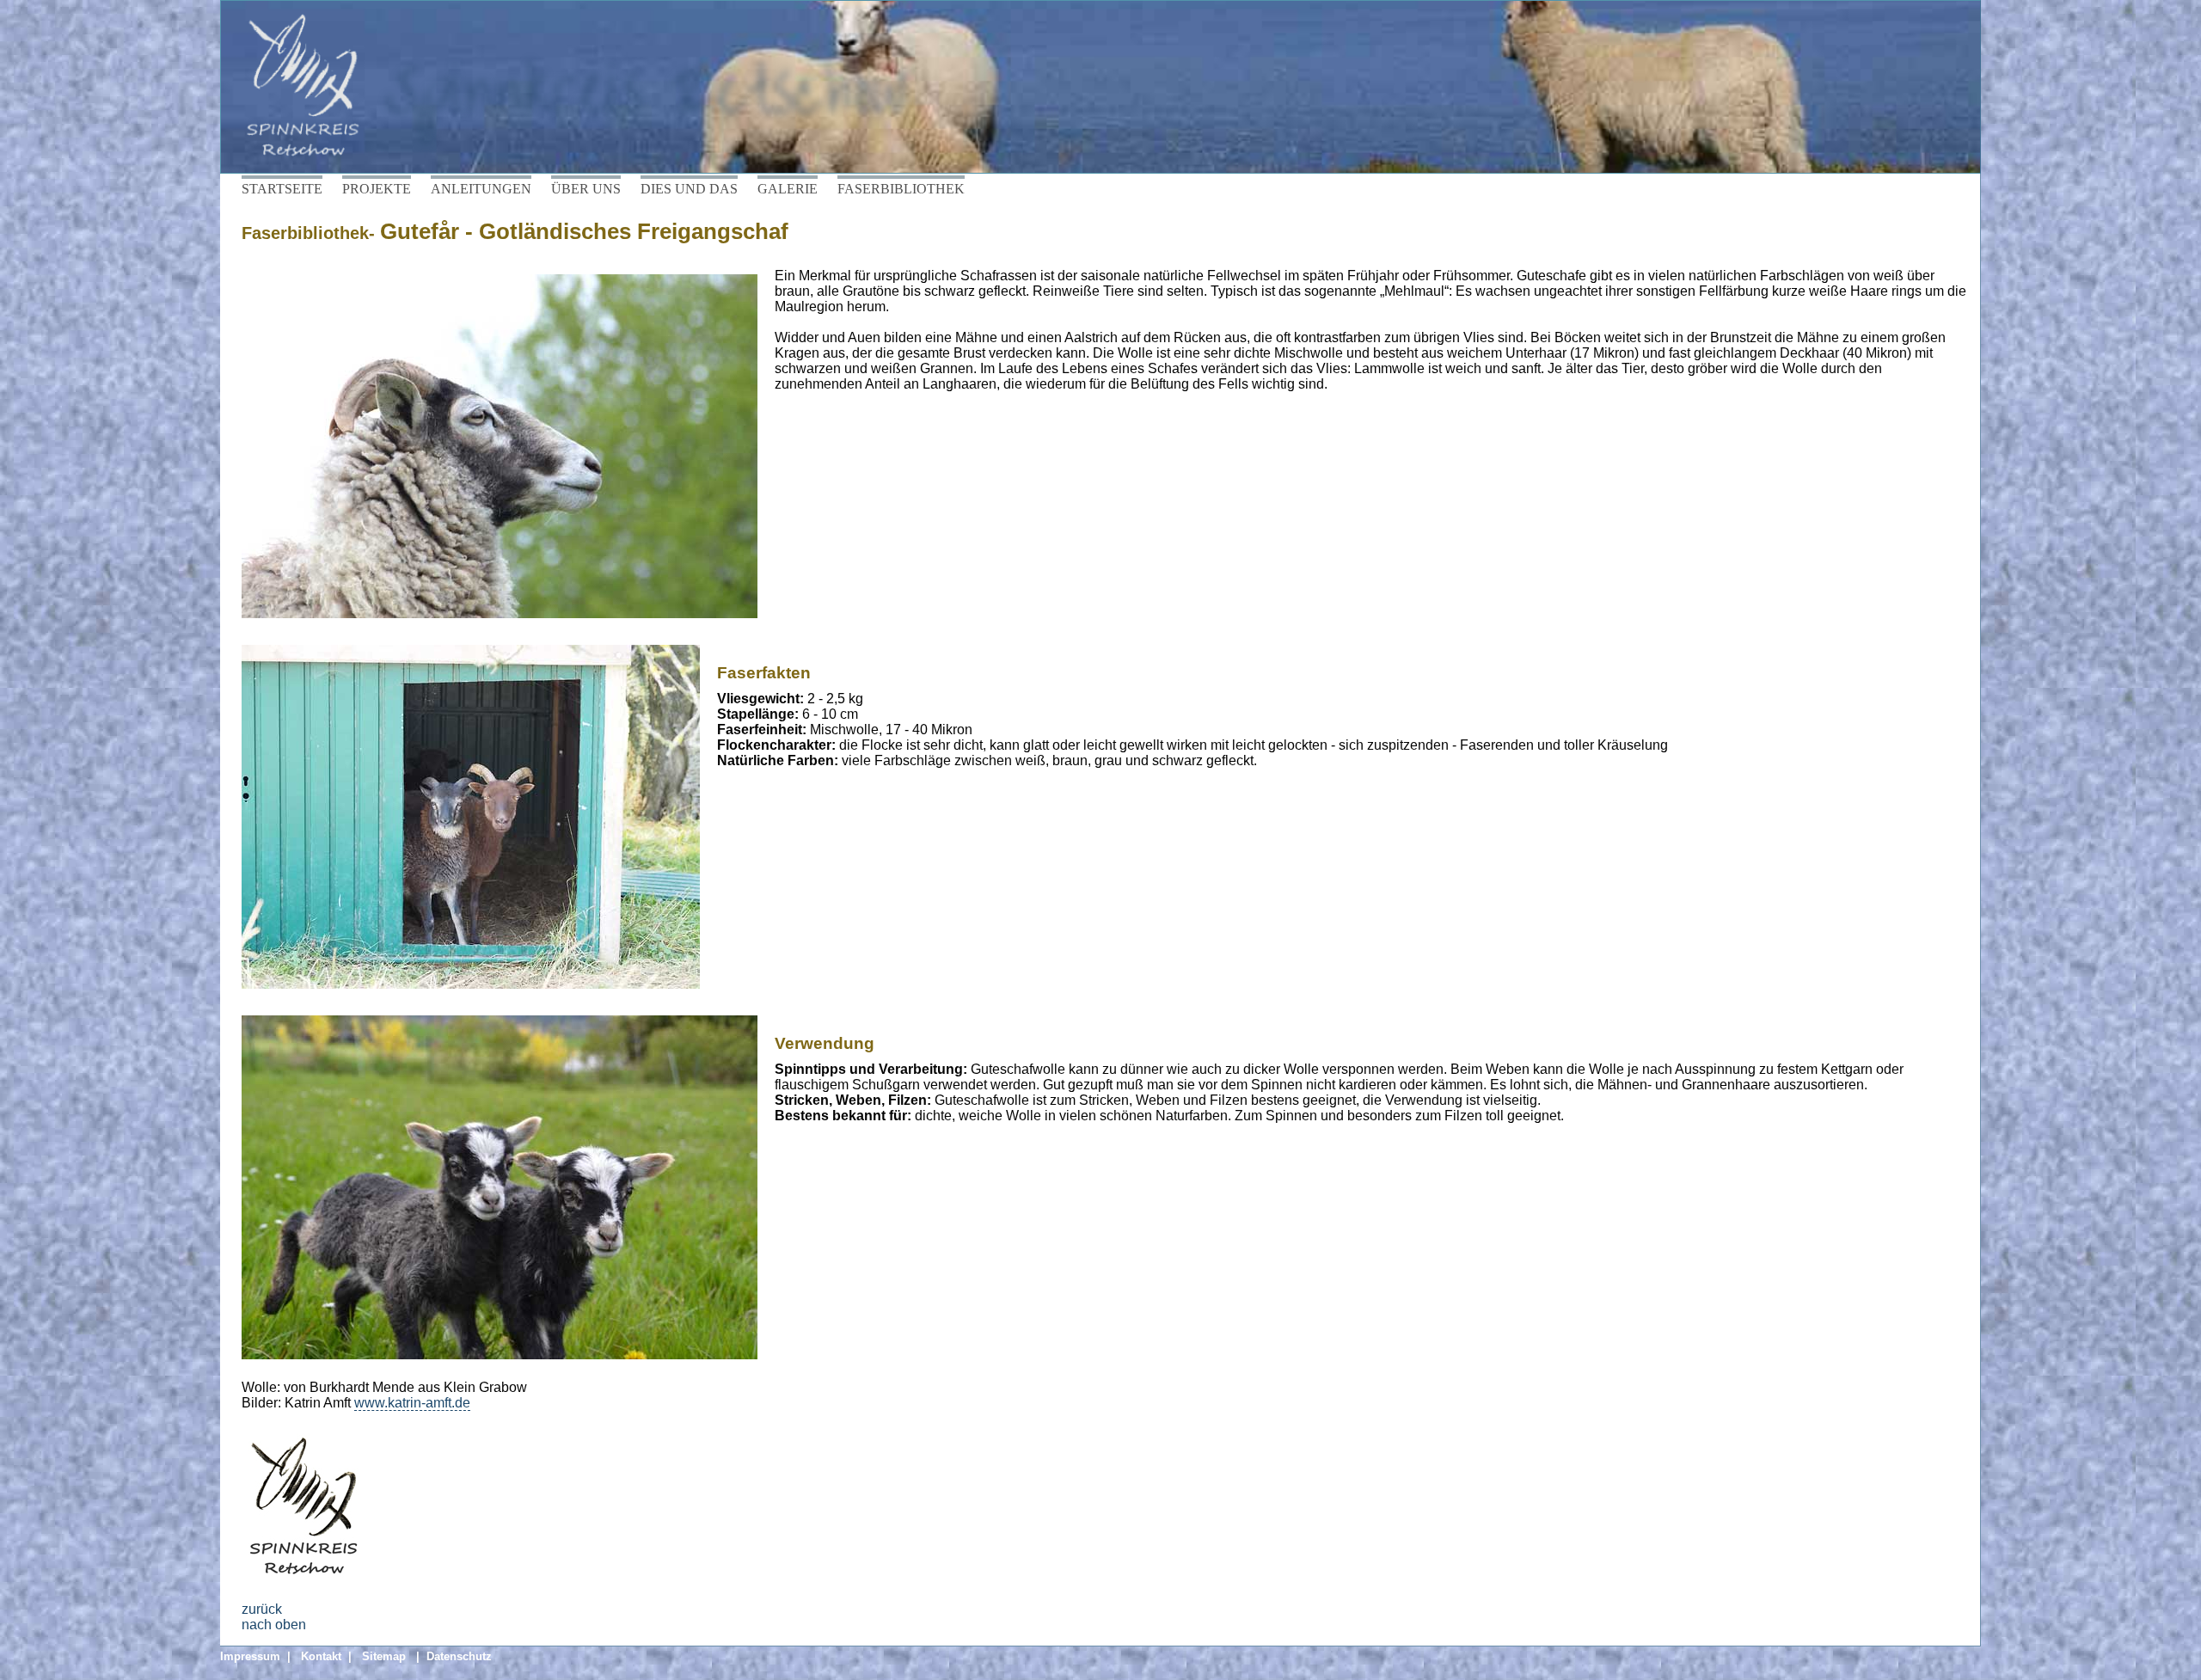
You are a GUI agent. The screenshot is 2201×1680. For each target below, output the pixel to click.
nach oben (274, 1625)
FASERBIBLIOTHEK (901, 189)
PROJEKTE (377, 189)
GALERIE (788, 189)
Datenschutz (459, 1656)
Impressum (250, 1656)
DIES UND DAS (689, 189)
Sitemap (384, 1656)
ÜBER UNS (586, 189)
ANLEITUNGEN (481, 189)
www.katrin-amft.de (412, 1403)
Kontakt (321, 1656)
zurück (262, 1609)
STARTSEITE (282, 189)
